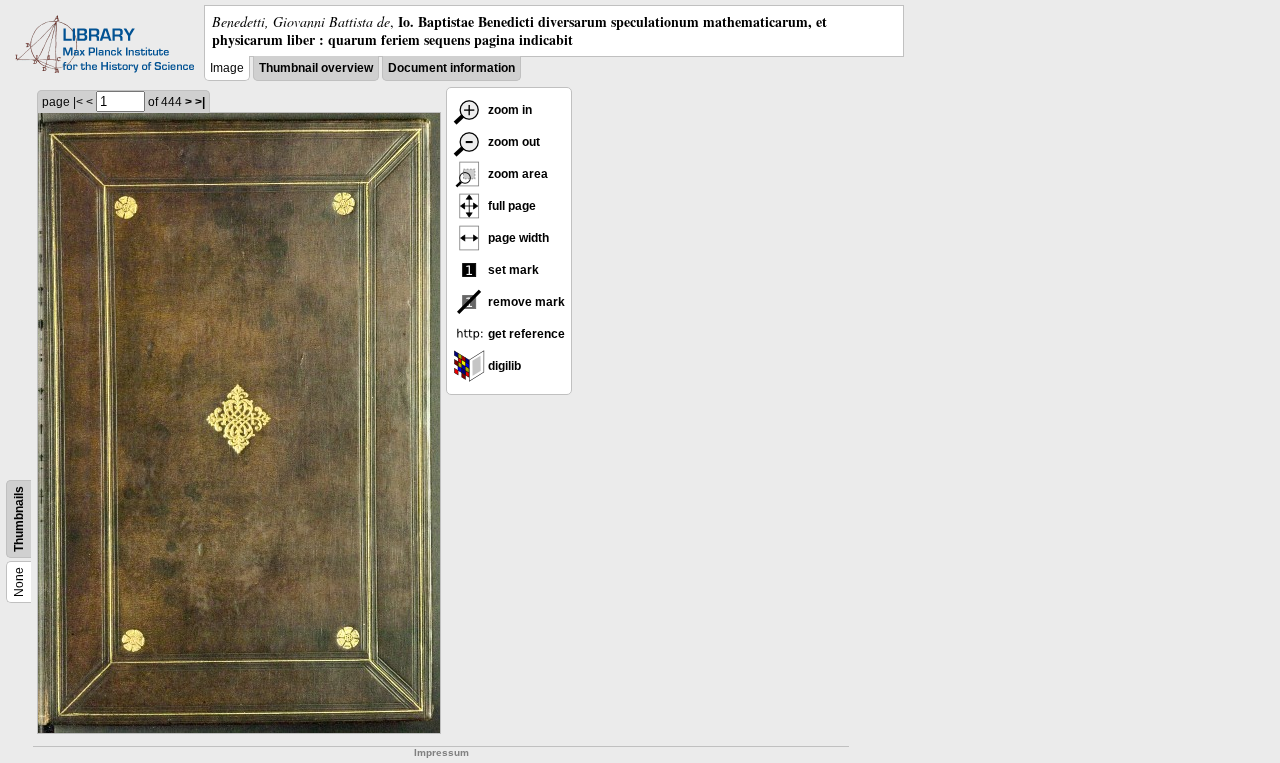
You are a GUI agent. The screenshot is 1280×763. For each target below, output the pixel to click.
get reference (525, 334)
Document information (451, 68)
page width (517, 238)
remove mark (525, 302)
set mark (512, 270)
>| (200, 102)
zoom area (516, 174)
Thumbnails (19, 519)
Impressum (441, 752)
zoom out (512, 142)
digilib (503, 366)
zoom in (508, 110)
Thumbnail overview (316, 68)
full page (510, 206)
